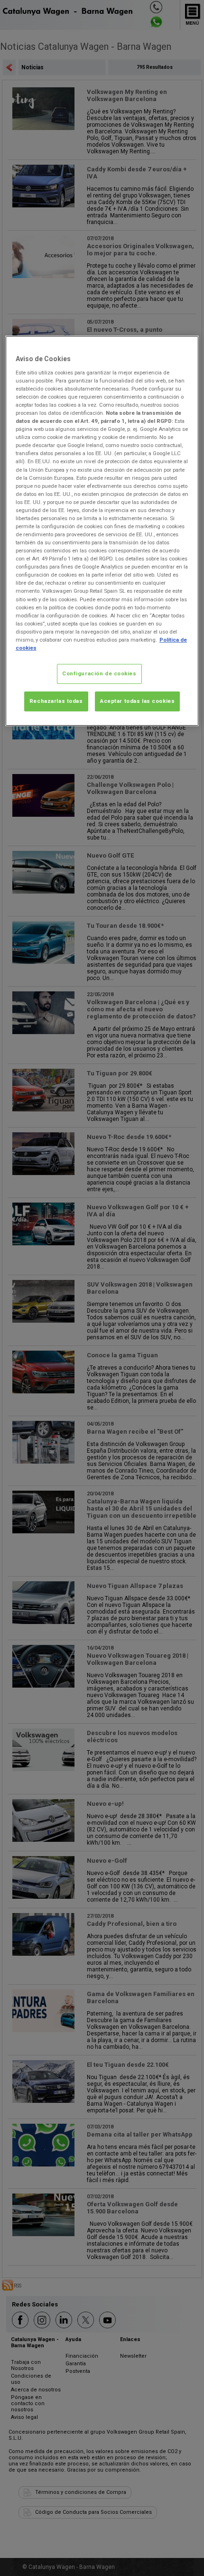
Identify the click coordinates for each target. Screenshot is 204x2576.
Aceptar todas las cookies (137, 701)
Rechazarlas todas (56, 701)
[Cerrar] (185, 347)
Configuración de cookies (99, 673)
